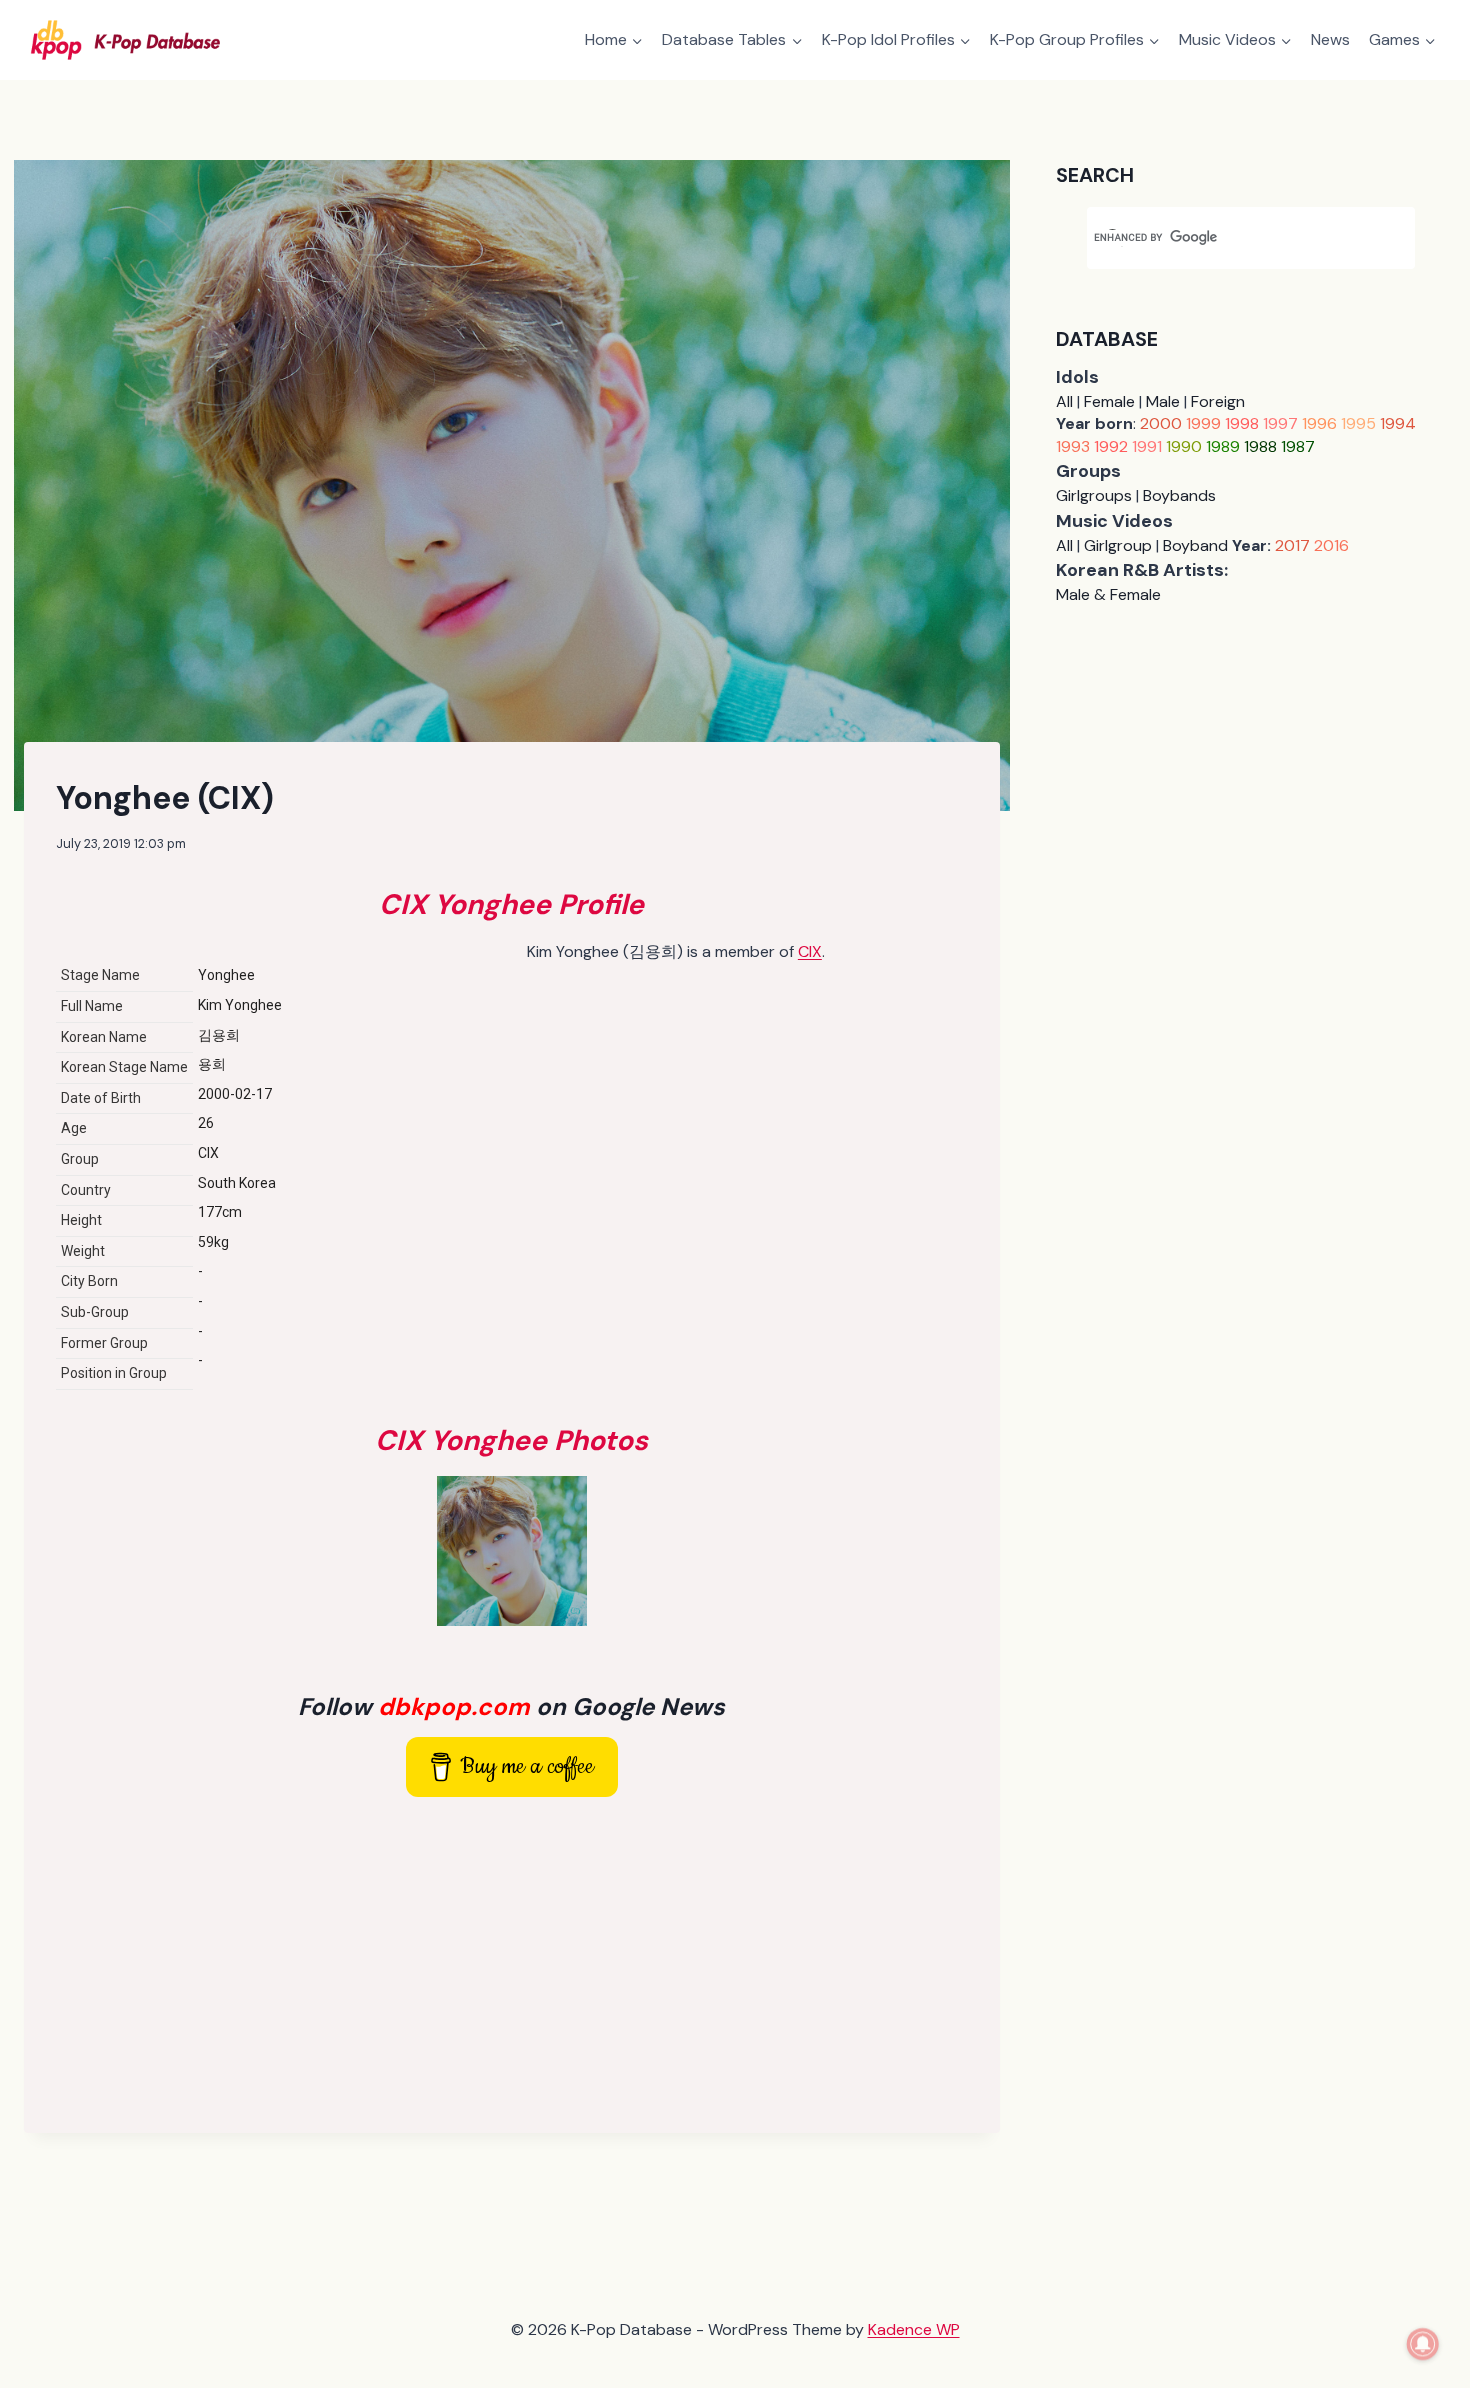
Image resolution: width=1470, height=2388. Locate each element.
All (1064, 401)
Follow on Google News (511, 1706)
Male (1163, 401)
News (1330, 39)
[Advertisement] (512, 1961)
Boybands (1179, 495)
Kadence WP (914, 2329)
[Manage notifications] (1423, 2344)
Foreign (1218, 401)
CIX (810, 951)
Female (1109, 401)
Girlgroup (1118, 545)
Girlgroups (1094, 495)
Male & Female (1108, 594)
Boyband (1195, 545)
